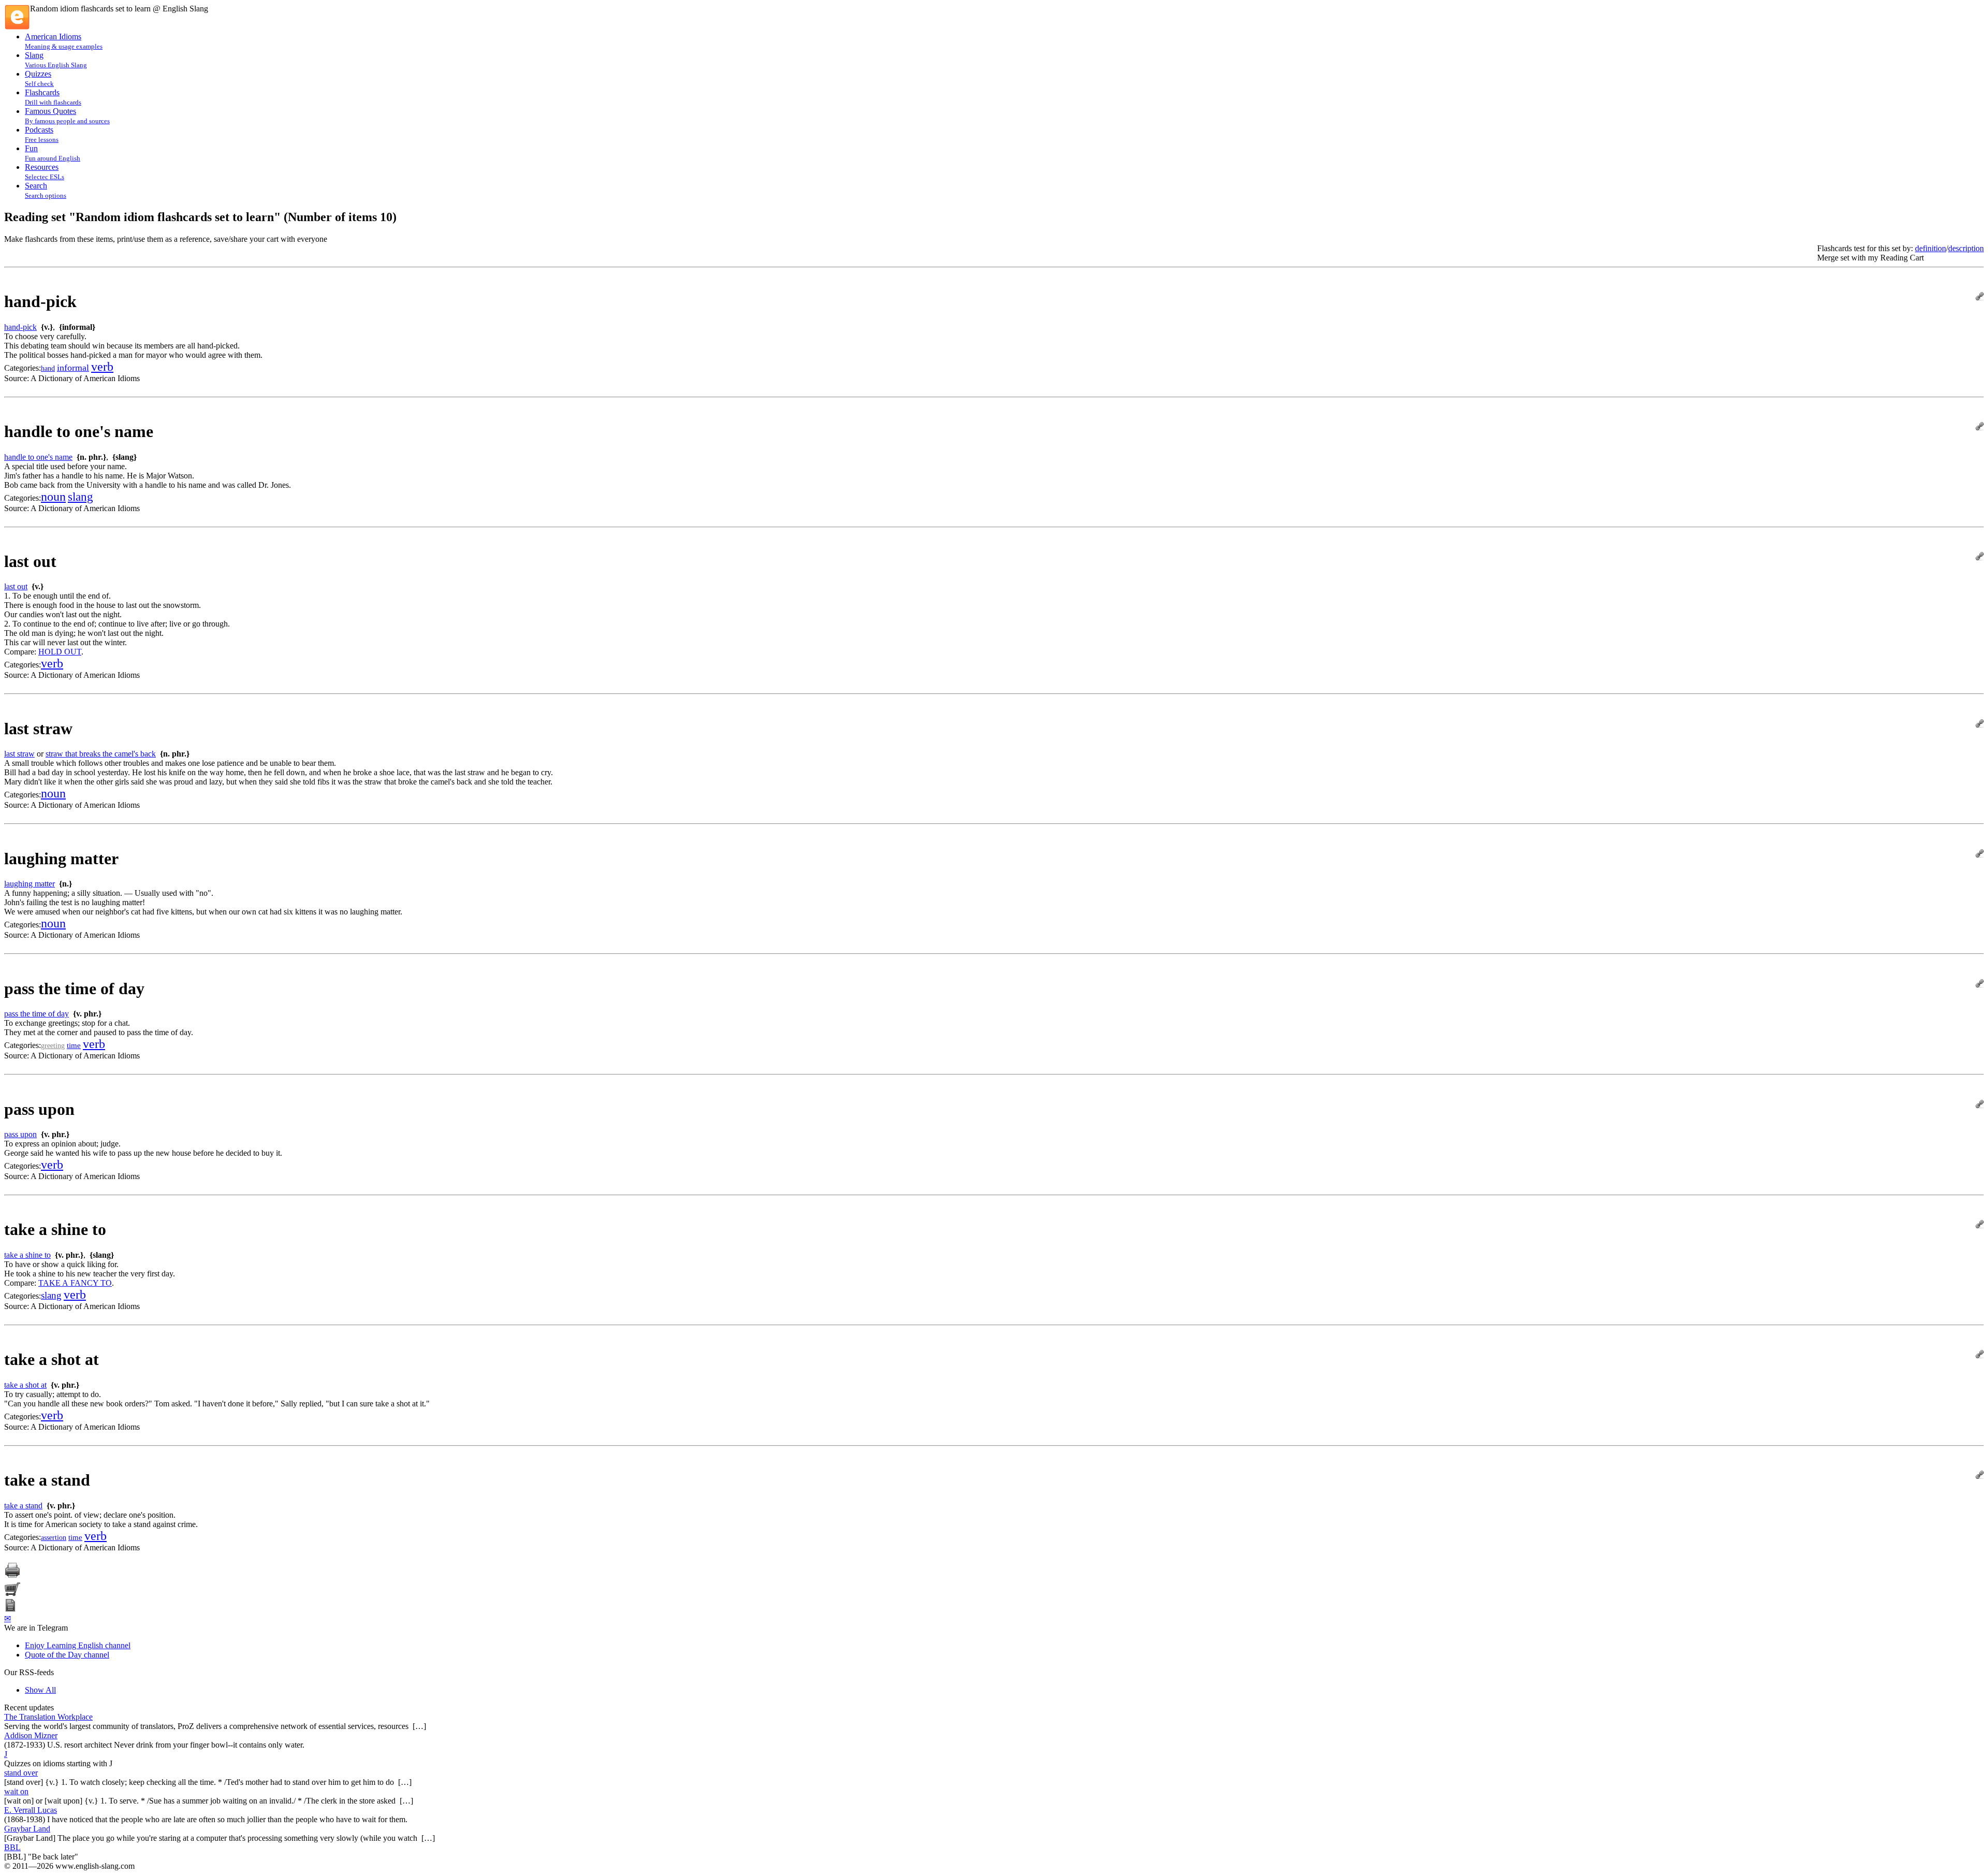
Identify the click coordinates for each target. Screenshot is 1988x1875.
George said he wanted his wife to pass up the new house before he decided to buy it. (143, 1153)
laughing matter (30, 884)
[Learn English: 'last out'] (1980, 557)
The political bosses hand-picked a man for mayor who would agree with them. (133, 355)
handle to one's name (38, 457)
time (74, 1045)
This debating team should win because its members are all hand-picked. (122, 346)
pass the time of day (36, 1014)
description (1966, 248)
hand (48, 368)
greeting (53, 1046)
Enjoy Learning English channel (78, 1645)
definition (1931, 248)
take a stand (23, 1506)
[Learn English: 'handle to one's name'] (1980, 427)
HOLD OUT (60, 652)
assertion (54, 1538)
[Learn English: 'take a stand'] (1980, 1476)
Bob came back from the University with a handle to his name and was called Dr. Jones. (148, 485)
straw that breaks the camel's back (101, 754)
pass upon (20, 1134)
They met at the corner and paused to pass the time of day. (99, 1032)
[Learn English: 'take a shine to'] (1980, 1225)
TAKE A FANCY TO (75, 1283)
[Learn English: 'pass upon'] (1980, 1105)
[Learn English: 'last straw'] (1980, 725)
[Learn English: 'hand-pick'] (1980, 297)
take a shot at (25, 1385)
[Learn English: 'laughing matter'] (1980, 855)
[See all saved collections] (10, 1609)
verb (102, 367)
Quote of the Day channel (67, 1655)
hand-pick (20, 327)
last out (16, 586)
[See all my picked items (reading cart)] (12, 1594)
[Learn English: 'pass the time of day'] (1980, 985)
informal (73, 368)
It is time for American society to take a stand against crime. (101, 1524)
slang (81, 497)
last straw (19, 754)
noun (53, 497)
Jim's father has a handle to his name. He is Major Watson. (99, 476)
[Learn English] (17, 27)
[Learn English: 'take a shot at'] (1980, 1355)
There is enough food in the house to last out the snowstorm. (103, 605)
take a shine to (27, 1255)
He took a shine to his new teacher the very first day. (90, 1274)
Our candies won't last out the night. (63, 614)
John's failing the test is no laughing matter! (75, 902)
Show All (40, 1690)
